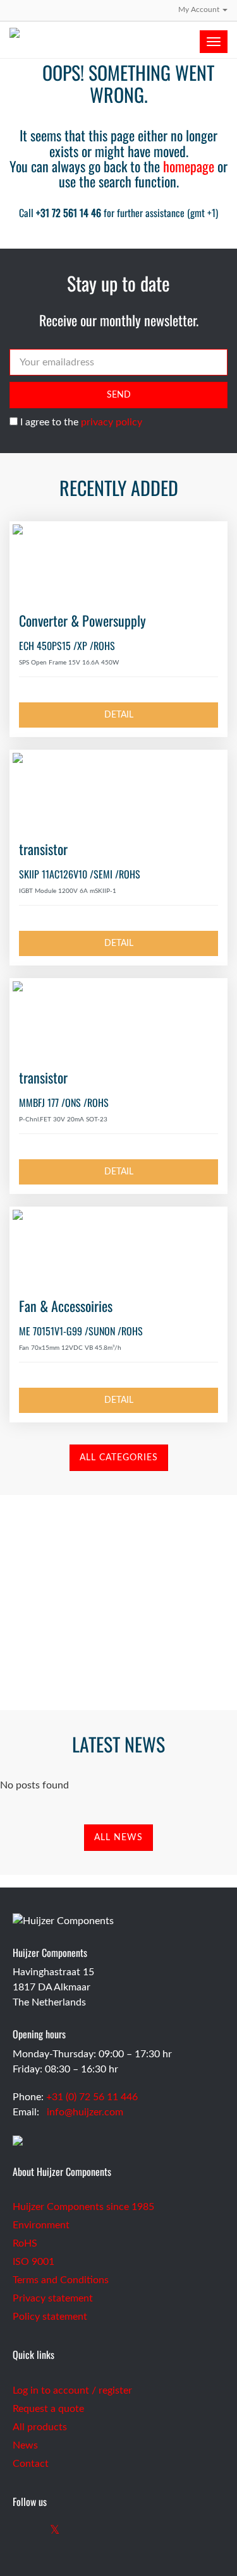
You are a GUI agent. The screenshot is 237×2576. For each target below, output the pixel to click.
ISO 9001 (33, 2262)
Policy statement (50, 2317)
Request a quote (48, 2409)
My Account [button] (200, 9)
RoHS (25, 2243)
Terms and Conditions (61, 2280)
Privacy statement (53, 2298)
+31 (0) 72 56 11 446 (92, 2097)
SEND (119, 395)
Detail (119, 715)
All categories (119, 1458)
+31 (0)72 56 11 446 (119, 1653)
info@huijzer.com (85, 2112)
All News (118, 1838)
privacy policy (112, 422)
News (25, 2445)
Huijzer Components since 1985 (83, 2207)
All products (40, 2427)
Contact (31, 2464)
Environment (41, 2225)
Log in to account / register (72, 2390)
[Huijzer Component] (118, 33)
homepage (189, 166)
